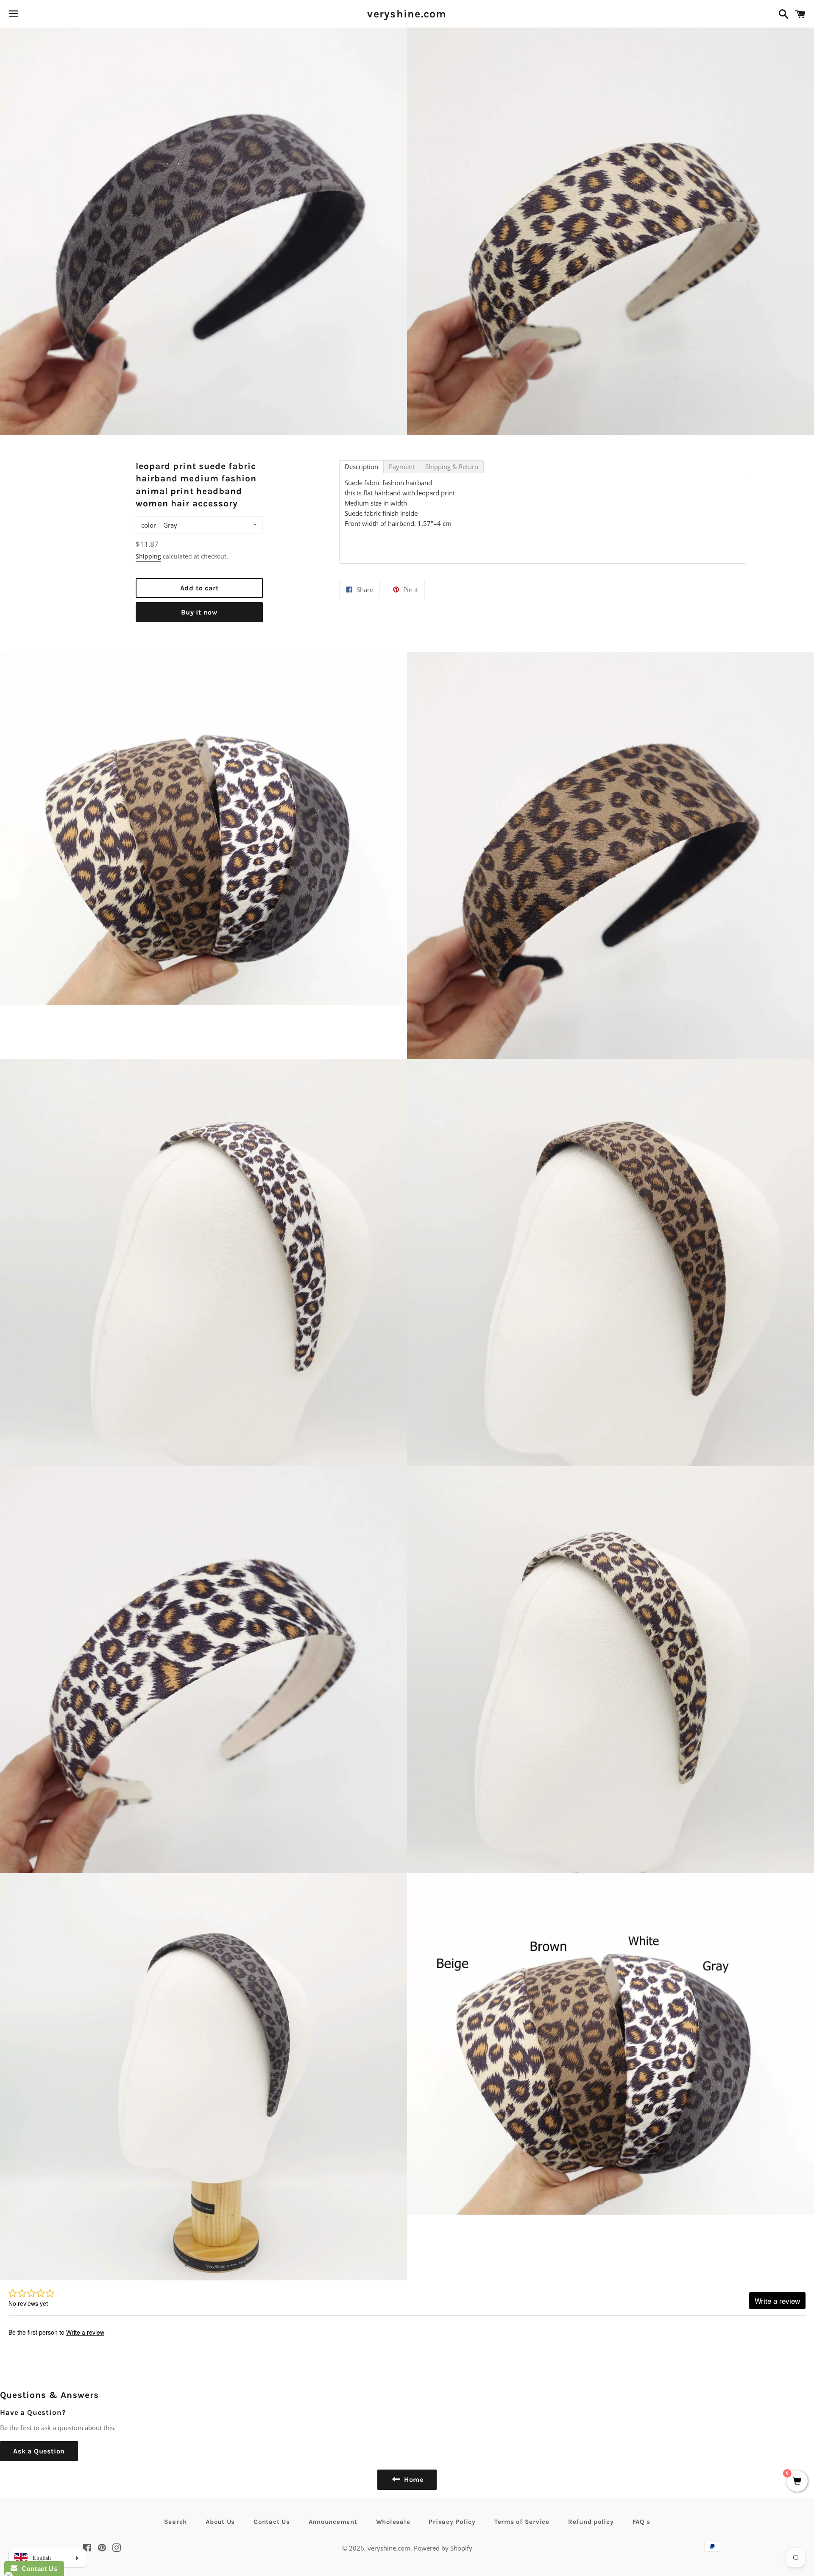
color (149, 525)
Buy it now (199, 612)
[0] (797, 2482)
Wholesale (393, 2522)
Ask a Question (39, 2451)
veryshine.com (407, 14)
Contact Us (272, 2522)
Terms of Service (522, 2522)
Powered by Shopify (443, 2548)
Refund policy (591, 2522)
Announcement (333, 2522)
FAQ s (641, 2522)
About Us (220, 2522)
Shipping (148, 556)
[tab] (361, 467)
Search (176, 2522)
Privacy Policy (452, 2522)
